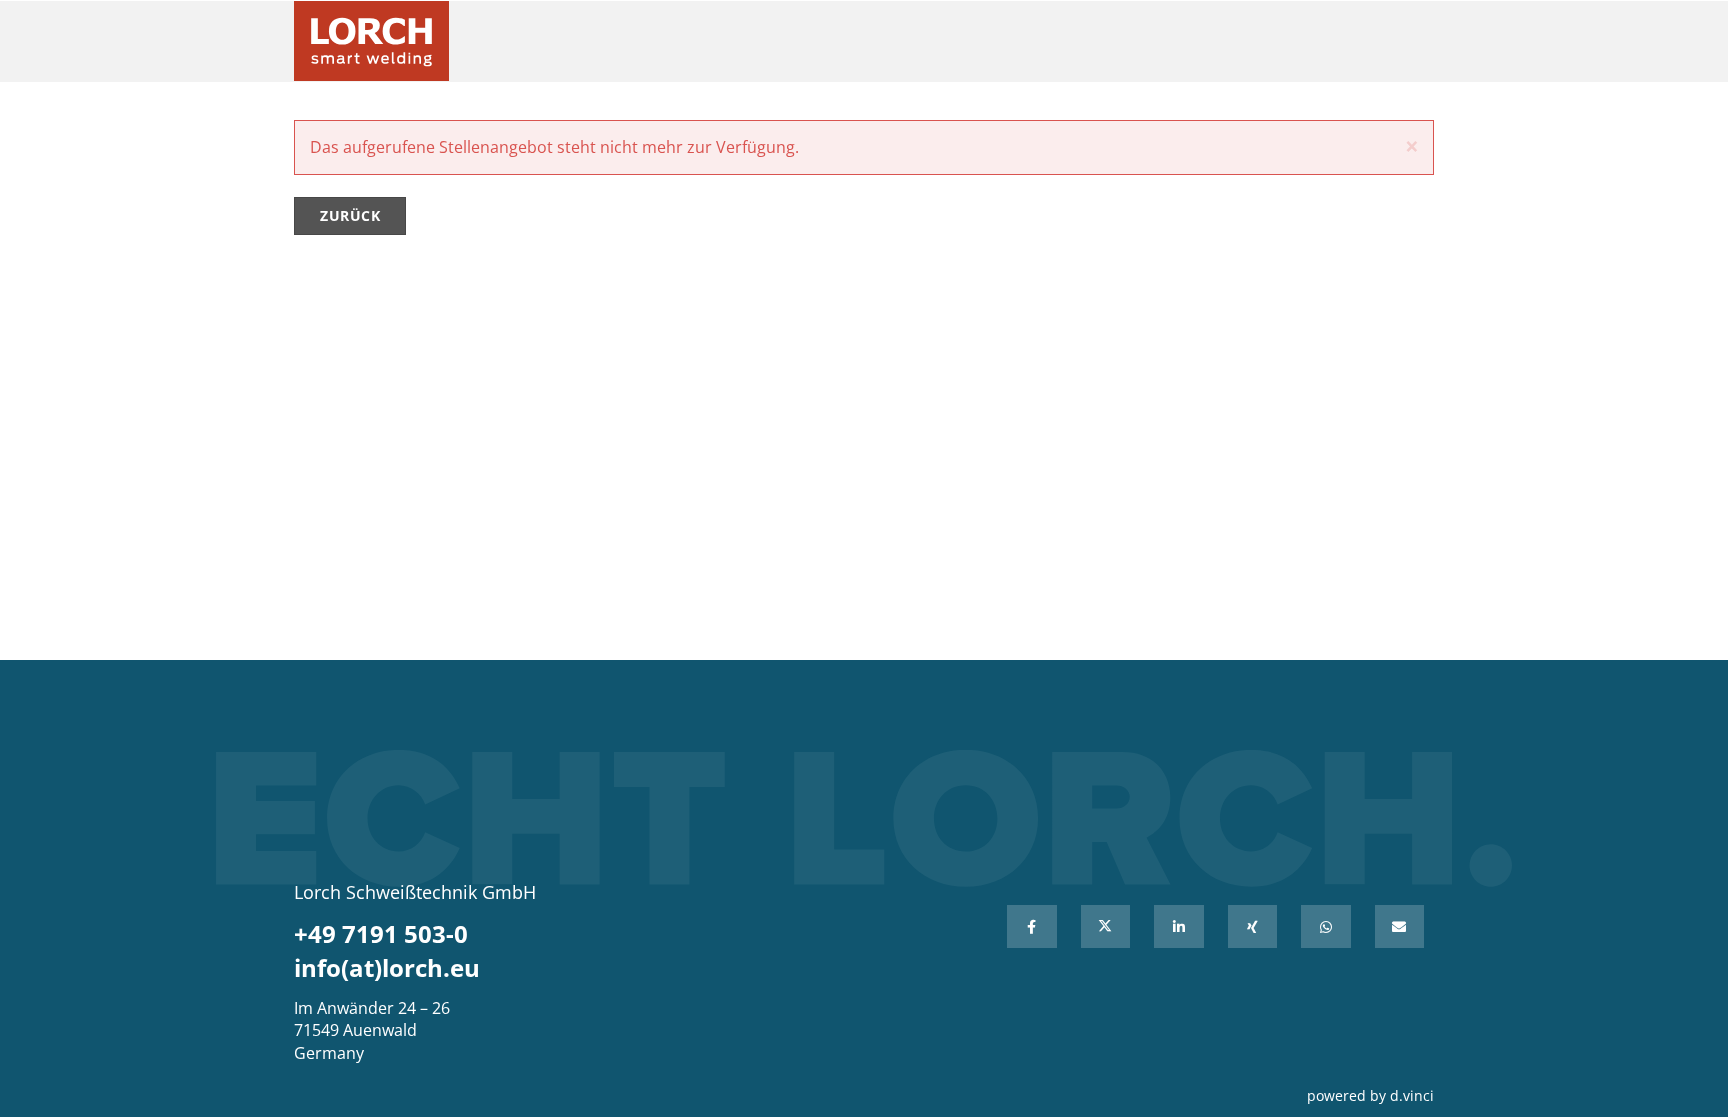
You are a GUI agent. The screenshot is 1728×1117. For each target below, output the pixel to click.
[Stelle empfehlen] (1400, 926)
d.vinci (1412, 1095)
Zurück (350, 215)
